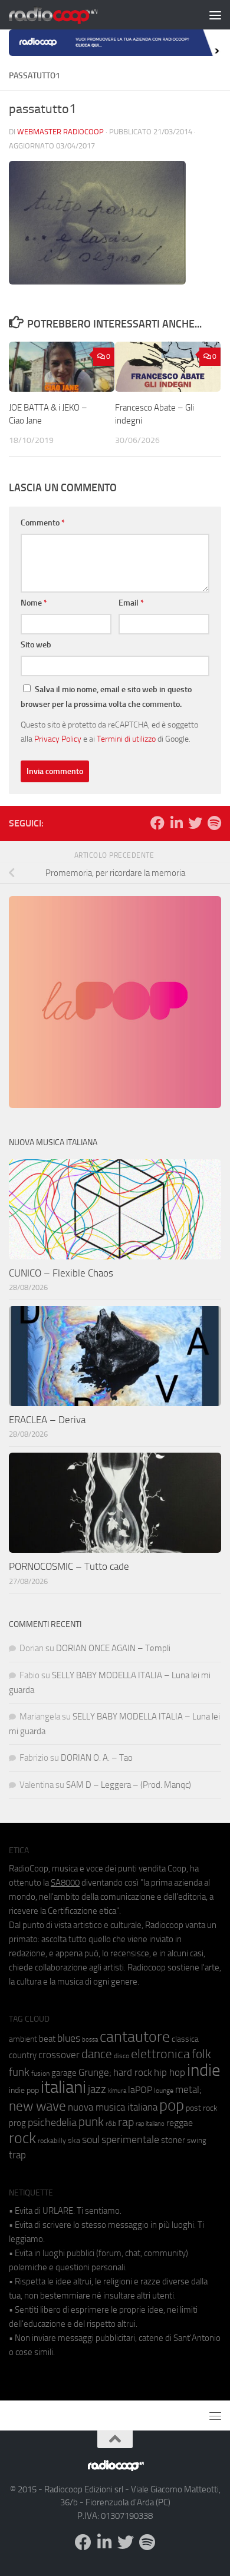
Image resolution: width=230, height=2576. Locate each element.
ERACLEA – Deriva (47, 1420)
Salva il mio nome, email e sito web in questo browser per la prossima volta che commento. (106, 697)
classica (185, 2039)
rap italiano (150, 2124)
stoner (173, 2140)
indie (204, 2070)
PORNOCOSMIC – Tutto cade (69, 1566)
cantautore (135, 2037)
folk (201, 2054)
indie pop (24, 2090)
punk (91, 2122)
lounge (164, 2091)
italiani (63, 2087)
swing (197, 2140)
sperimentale (130, 2139)
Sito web (36, 645)
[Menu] (215, 15)
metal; (188, 2090)
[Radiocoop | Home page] (68, 15)
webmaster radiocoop (60, 132)
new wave (37, 2106)
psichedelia (52, 2122)
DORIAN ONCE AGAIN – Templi (113, 1648)
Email (131, 603)
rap (126, 2122)
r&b (111, 2123)
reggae (180, 2123)
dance (97, 2054)
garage (64, 2073)
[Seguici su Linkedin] (176, 823)
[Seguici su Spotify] (214, 823)
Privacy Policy (58, 739)
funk (19, 2072)
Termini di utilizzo (126, 739)
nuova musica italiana (113, 2107)
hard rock (133, 2073)
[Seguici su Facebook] (157, 823)
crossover (59, 2055)
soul (91, 2139)
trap (17, 2155)
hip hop (170, 2072)
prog (17, 2123)
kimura (117, 2091)
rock (22, 2138)
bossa (90, 2040)
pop (172, 2105)
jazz (97, 2089)
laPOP (140, 2090)
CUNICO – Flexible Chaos (61, 1273)
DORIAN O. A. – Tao (97, 1758)
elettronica (160, 2054)
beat (47, 2039)
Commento (43, 523)
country (23, 2055)
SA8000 (65, 1883)
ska (74, 2140)
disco (121, 2056)
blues (69, 2038)
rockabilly (52, 2141)
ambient (23, 2039)
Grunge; (95, 2073)
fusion (40, 2073)
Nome (34, 603)
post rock (202, 2108)
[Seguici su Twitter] (195, 823)
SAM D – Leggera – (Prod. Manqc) (129, 1785)
